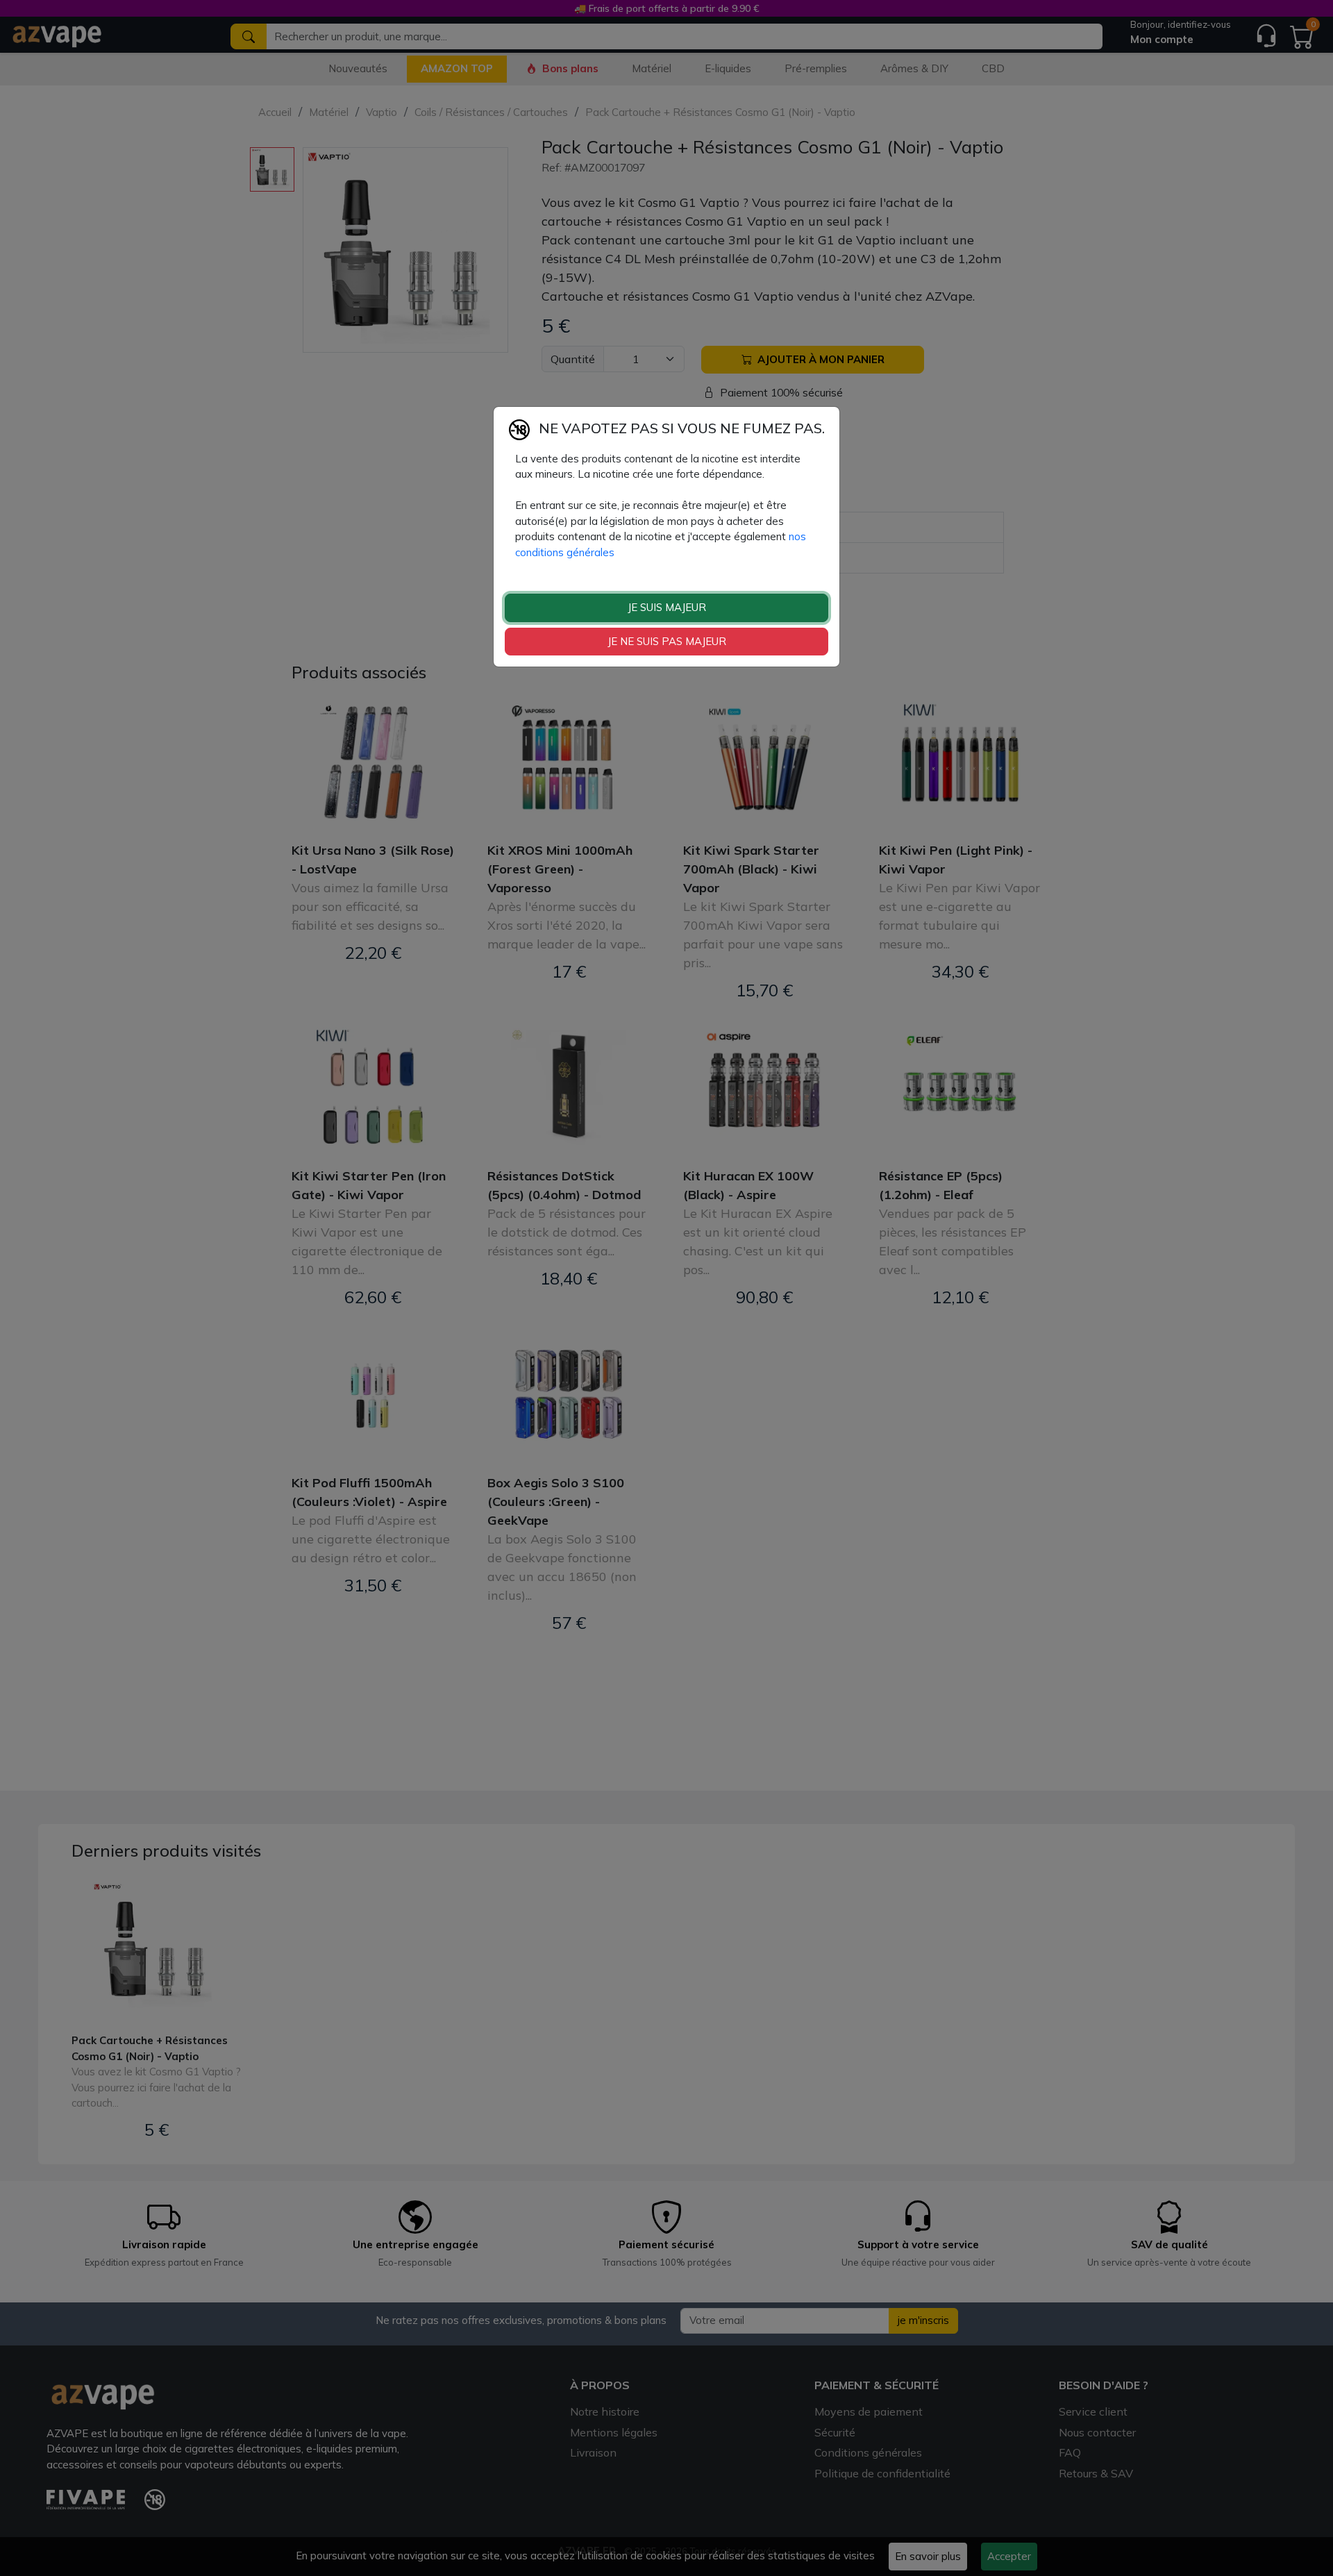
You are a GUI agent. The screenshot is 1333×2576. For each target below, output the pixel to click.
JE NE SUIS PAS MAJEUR (667, 641)
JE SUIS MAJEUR (667, 607)
